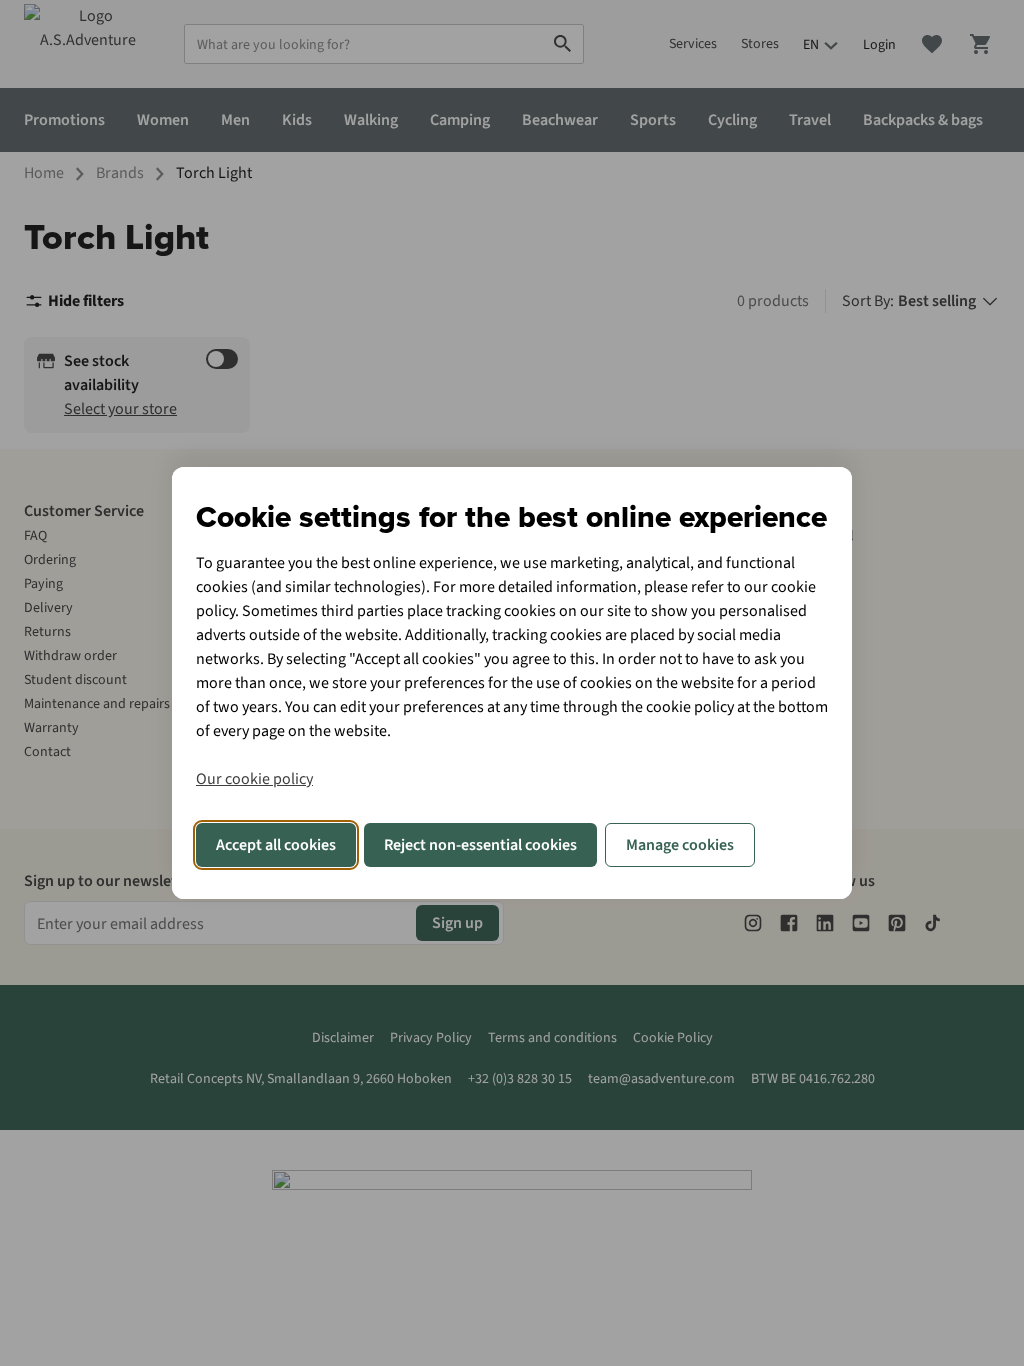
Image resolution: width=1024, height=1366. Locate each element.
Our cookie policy (254, 779)
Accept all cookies (276, 845)
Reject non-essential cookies (480, 845)
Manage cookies (680, 845)
